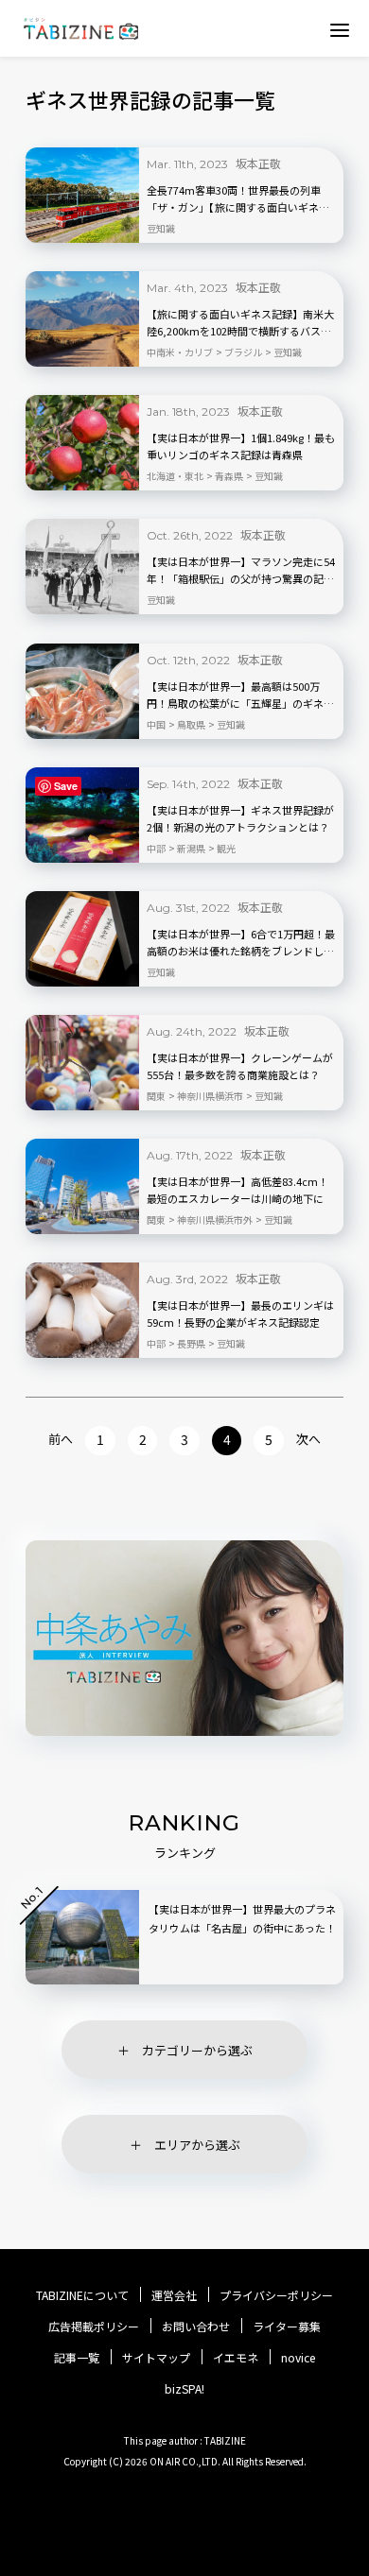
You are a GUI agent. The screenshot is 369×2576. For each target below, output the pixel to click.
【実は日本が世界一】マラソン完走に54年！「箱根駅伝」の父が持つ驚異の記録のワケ (241, 571)
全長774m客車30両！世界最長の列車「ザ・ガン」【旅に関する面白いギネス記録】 (238, 199)
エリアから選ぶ (197, 2145)
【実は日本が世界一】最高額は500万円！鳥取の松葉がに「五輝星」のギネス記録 (240, 696)
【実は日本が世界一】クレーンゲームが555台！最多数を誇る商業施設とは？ (240, 1066)
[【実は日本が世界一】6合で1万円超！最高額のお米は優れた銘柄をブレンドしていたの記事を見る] (82, 939)
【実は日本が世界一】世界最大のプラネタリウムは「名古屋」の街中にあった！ (242, 1918)
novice (298, 2358)
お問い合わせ (196, 2327)
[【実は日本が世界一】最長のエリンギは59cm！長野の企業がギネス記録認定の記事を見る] (82, 1310)
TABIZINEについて (82, 2295)
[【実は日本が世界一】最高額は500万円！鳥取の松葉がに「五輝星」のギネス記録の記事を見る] (82, 691)
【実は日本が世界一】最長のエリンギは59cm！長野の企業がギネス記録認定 (240, 1314)
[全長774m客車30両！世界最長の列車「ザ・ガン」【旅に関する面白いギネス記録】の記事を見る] (82, 195)
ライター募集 (287, 2327)
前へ (61, 1439)
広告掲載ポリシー (94, 2327)
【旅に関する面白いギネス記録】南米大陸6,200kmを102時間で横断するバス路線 (240, 323)
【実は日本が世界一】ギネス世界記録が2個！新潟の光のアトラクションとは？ (240, 818)
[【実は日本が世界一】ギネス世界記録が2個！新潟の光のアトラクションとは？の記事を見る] (82, 815)
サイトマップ (156, 2358)
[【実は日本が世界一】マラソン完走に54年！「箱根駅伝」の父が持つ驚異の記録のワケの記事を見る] (82, 567)
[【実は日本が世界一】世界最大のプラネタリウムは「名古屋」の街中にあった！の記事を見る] (82, 1937)
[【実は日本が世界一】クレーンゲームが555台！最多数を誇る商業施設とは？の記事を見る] (82, 1063)
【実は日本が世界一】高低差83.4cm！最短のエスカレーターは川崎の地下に (237, 1190)
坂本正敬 (258, 163)
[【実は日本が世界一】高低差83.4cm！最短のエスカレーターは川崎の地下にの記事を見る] (82, 1186)
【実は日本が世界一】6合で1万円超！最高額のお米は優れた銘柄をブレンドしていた (241, 943)
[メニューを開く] (340, 29)
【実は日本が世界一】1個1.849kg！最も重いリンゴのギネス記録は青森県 (241, 446)
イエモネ (236, 2358)
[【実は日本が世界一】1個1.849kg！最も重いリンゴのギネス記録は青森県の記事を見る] (82, 443)
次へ (308, 1439)
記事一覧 (77, 2358)
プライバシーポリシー (276, 2295)
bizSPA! (184, 2388)
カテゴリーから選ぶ (197, 2050)
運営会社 (174, 2295)
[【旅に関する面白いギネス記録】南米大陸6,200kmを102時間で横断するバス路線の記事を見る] (82, 319)
